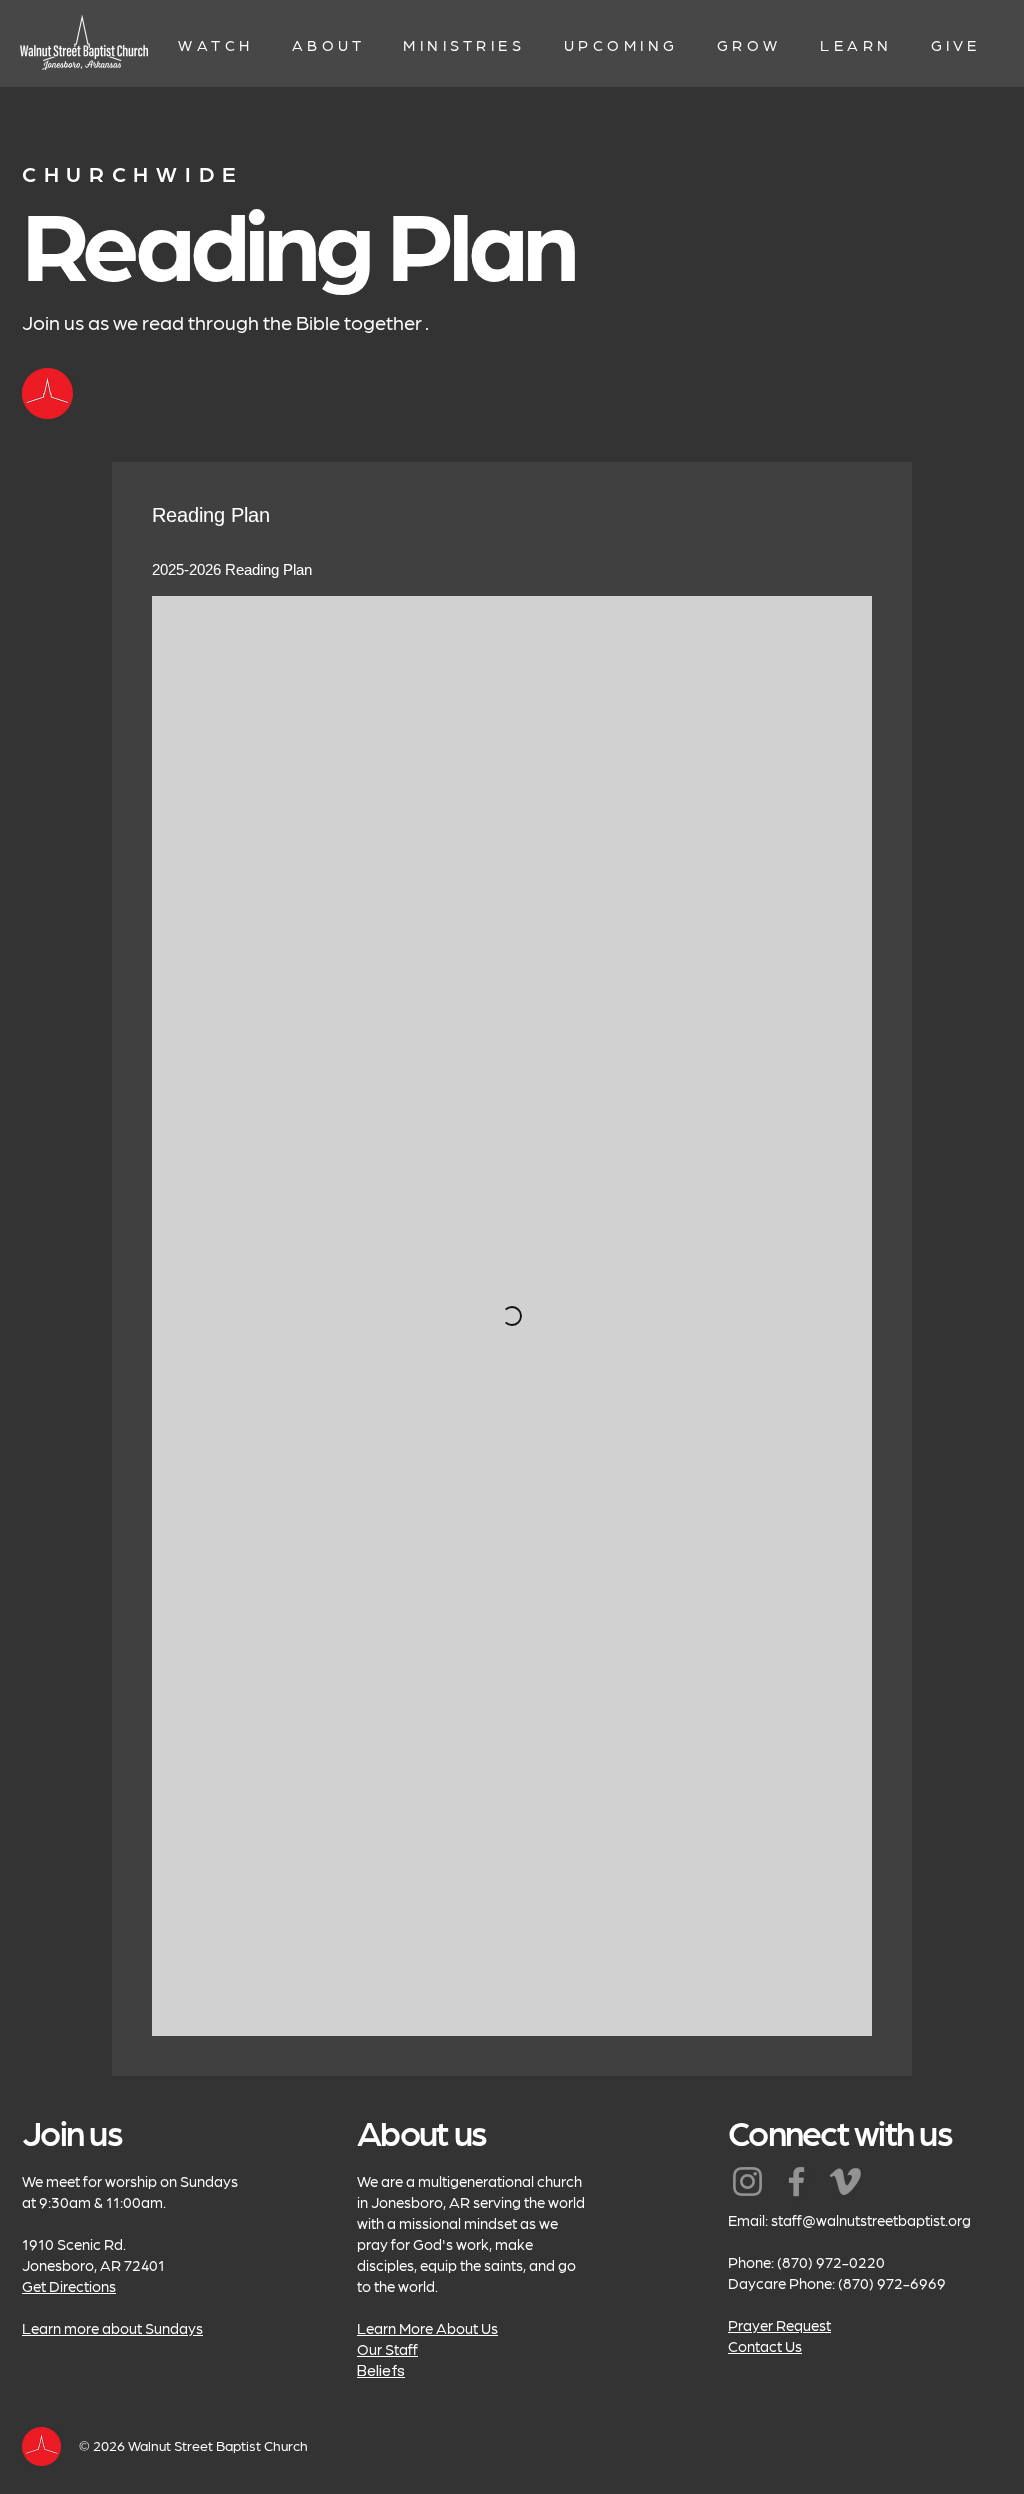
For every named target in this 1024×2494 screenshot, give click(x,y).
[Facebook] (796, 2181)
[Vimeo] (845, 2181)
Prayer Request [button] (779, 2325)
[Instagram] (747, 2181)
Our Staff (387, 2349)
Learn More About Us (427, 2328)
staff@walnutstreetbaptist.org (871, 2220)
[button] (217, 45)
